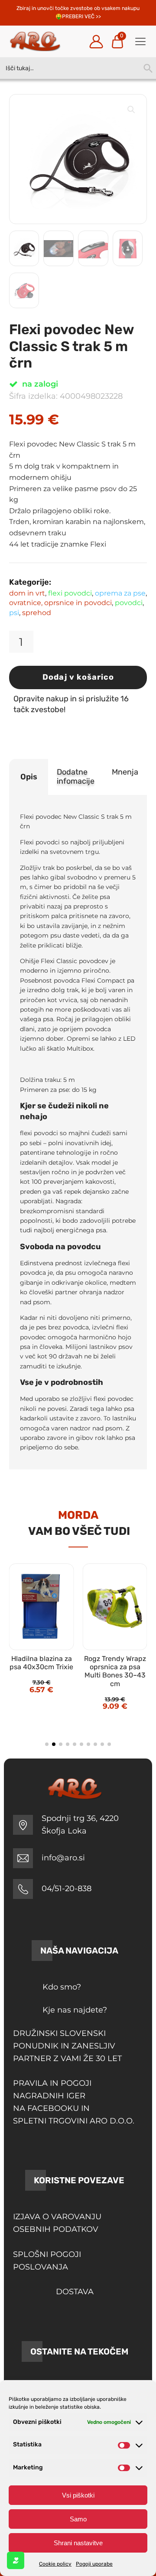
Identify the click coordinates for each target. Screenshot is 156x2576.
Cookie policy (55, 2564)
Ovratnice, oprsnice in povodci (60, 603)
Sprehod (37, 613)
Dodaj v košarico (78, 677)
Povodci (129, 603)
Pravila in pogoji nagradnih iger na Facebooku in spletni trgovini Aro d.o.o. (74, 2102)
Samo (78, 2519)
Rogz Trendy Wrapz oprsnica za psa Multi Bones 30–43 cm (115, 1671)
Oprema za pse (120, 593)
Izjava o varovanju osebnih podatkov (57, 2223)
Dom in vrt (27, 593)
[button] (131, 110)
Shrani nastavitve (78, 2543)
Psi (14, 613)
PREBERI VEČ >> (81, 16)
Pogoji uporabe (94, 2564)
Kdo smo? (62, 1987)
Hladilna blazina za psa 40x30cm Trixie (41, 1663)
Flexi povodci (70, 593)
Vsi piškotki (78, 2495)
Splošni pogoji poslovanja (47, 2261)
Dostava (75, 2292)
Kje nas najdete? (75, 2010)
